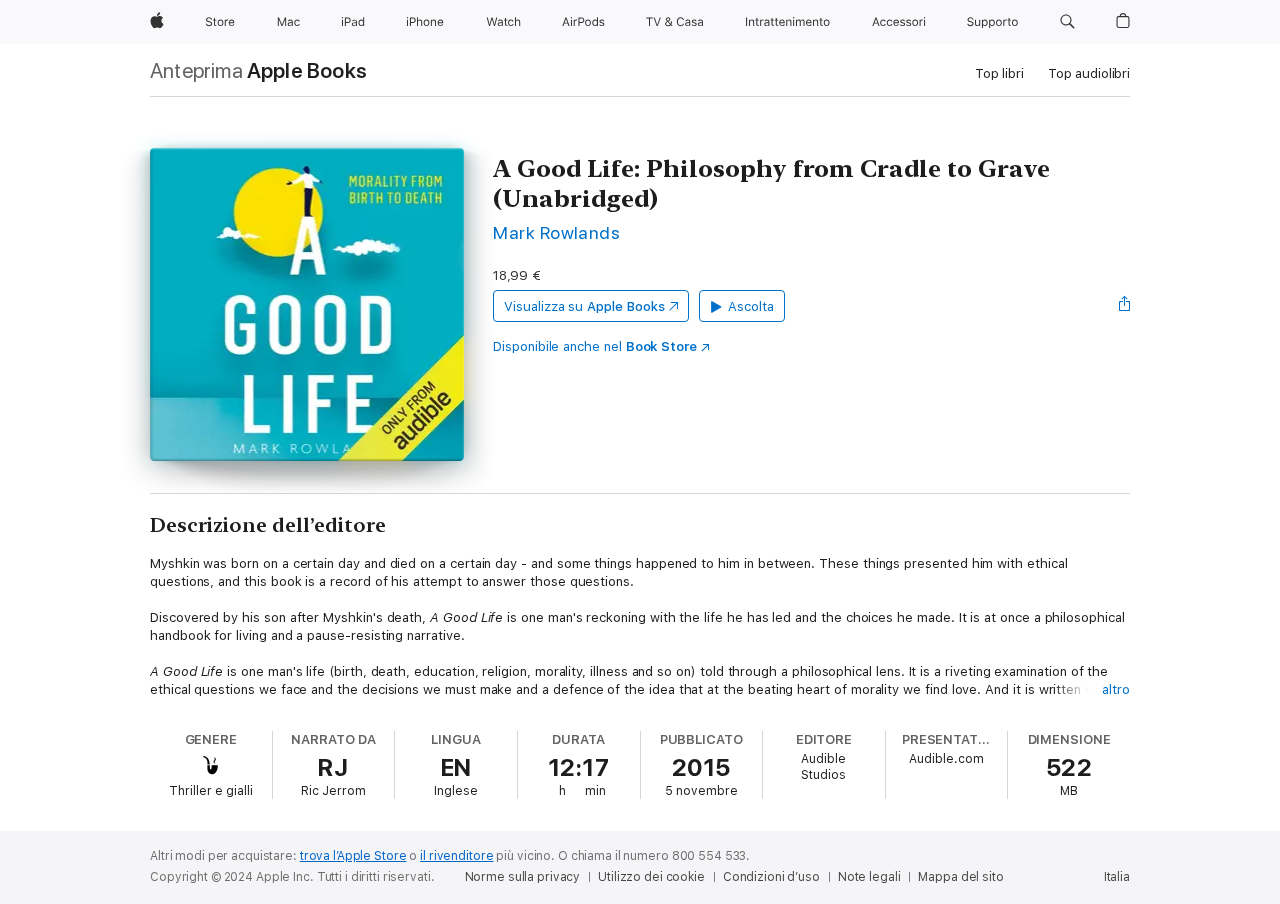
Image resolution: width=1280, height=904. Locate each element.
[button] (1067, 22)
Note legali (869, 877)
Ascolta (751, 306)
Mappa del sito (960, 877)
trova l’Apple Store (353, 856)
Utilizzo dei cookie (651, 877)
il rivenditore (456, 856)
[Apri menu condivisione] (1125, 306)
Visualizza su (584, 306)
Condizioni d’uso (771, 877)
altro (1116, 689)
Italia (1117, 877)
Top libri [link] (999, 73)
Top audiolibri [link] (1089, 73)
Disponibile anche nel (595, 346)
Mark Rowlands (556, 232)
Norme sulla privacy (523, 877)
